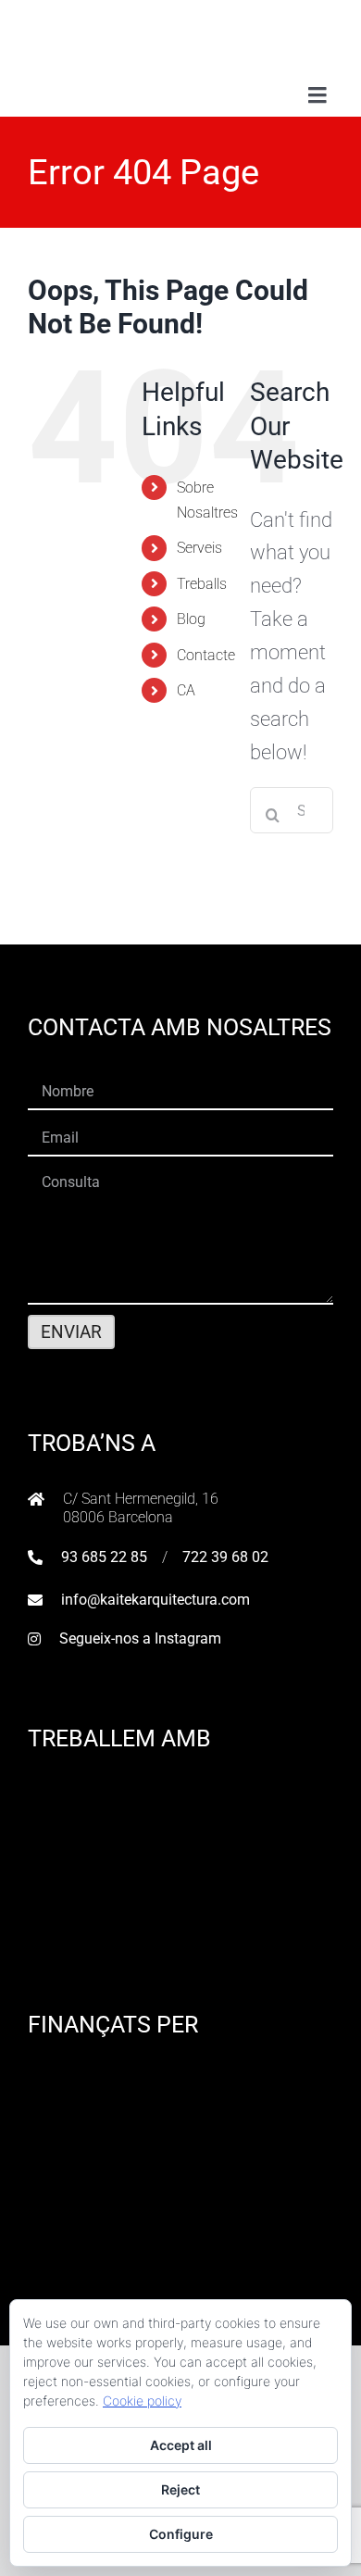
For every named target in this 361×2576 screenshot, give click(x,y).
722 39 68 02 (225, 1557)
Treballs (202, 584)
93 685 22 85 (104, 1557)
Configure (181, 2534)
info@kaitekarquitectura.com (156, 1600)
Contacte (206, 655)
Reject (180, 2489)
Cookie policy (142, 2401)
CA (186, 690)
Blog (191, 619)
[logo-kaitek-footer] (180, 2281)
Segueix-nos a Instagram (140, 1638)
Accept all (181, 2445)
